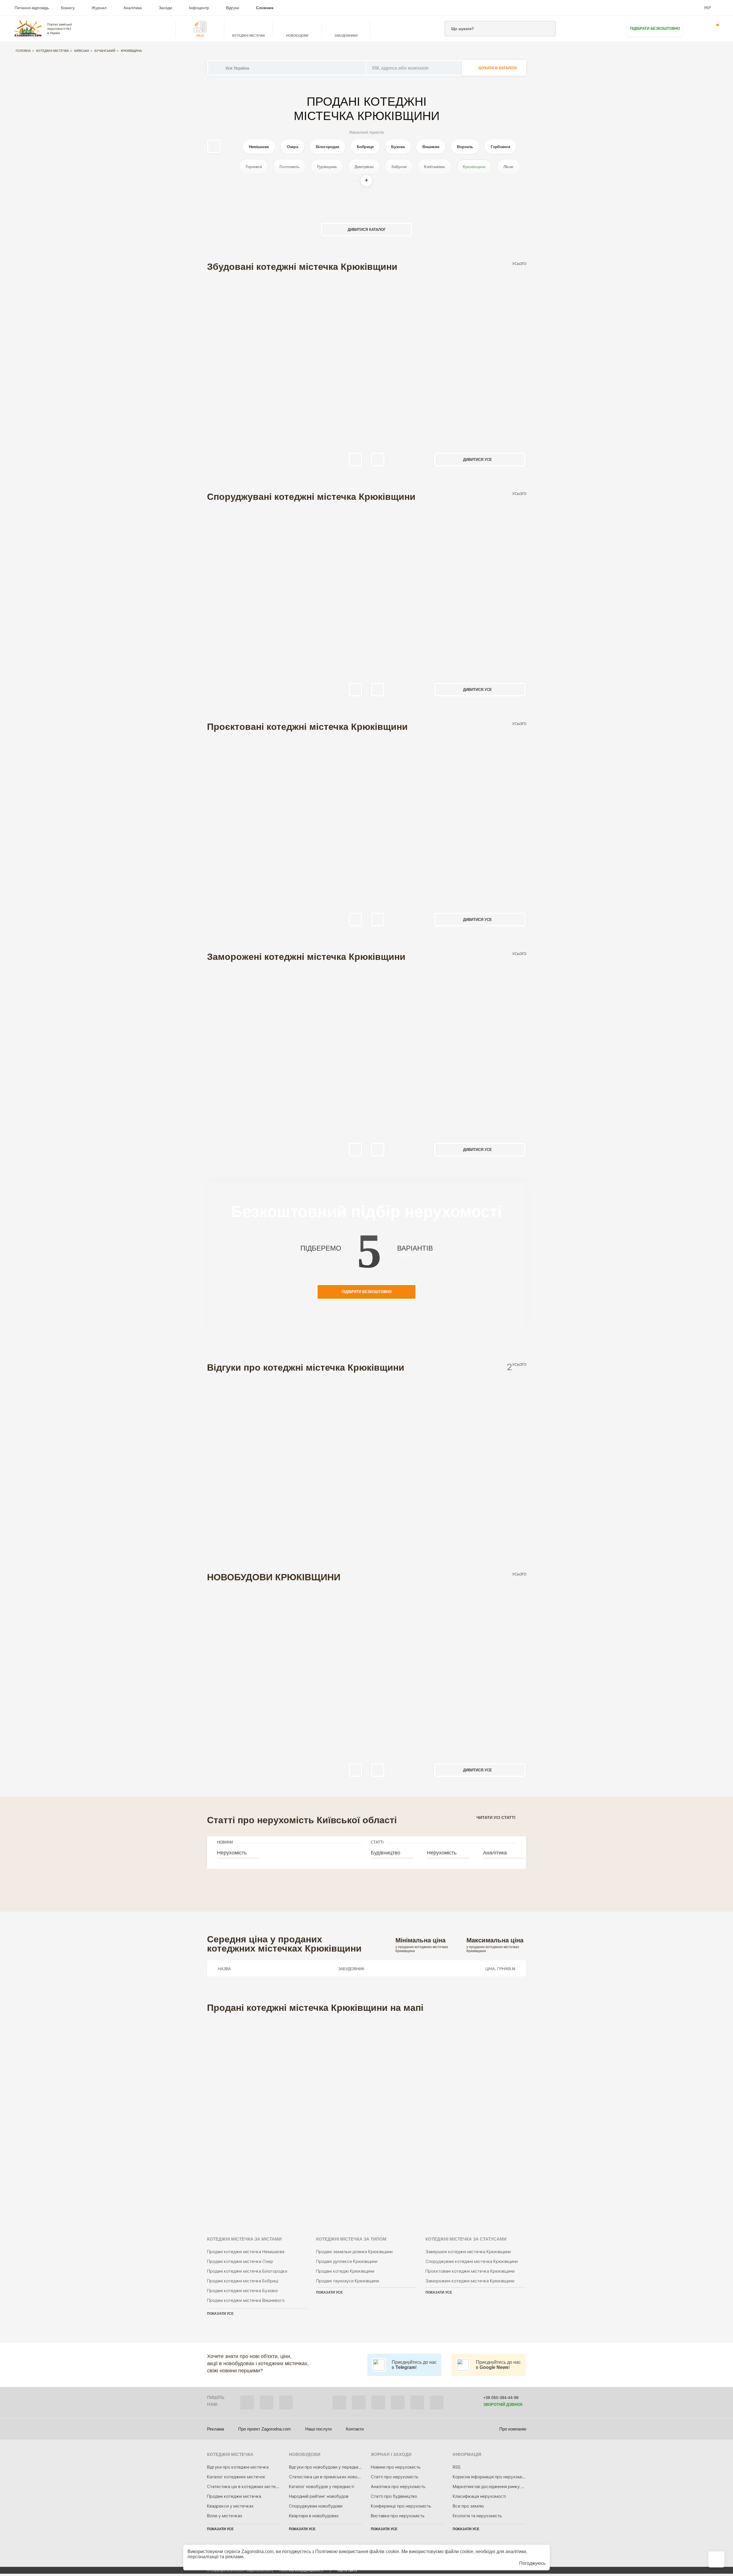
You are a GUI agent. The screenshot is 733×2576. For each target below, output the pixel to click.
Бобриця (365, 147)
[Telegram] (286, 2402)
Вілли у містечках (225, 2516)
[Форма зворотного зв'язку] (417, 2402)
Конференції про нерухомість (401, 2506)
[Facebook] (339, 2402)
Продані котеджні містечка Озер (240, 2261)
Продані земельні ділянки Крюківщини (354, 2252)
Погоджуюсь (532, 2563)
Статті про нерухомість (395, 2477)
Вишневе (431, 147)
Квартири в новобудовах (314, 2516)
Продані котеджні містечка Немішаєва (246, 2252)
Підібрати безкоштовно (655, 29)
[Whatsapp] (267, 2402)
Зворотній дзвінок (503, 2405)
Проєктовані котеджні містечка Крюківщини (470, 2271)
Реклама (215, 2429)
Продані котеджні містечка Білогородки (247, 2271)
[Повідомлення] (714, 29)
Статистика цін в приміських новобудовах (331, 2477)
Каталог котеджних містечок (236, 2477)
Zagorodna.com (257, 2552)
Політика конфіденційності (301, 2570)
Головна (23, 51)
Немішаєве (259, 147)
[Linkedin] (437, 2402)
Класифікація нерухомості (479, 2496)
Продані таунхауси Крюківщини (348, 2281)
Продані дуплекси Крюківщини (347, 2261)
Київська (82, 51)
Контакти (355, 2429)
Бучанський (105, 51)
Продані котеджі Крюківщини (345, 2271)
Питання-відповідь (32, 8)
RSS (457, 2467)
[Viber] (247, 2402)
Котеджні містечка (52, 51)
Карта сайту (347, 2570)
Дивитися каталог (367, 230)
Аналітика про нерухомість (398, 2487)
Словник (265, 8)
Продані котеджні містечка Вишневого (246, 2300)
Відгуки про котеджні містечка (238, 2467)
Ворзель (465, 147)
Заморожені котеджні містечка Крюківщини (470, 2281)
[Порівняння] (716, 2559)
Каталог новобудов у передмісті (322, 2487)
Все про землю (468, 2506)
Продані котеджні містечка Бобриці (243, 2281)
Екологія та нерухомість (477, 2516)
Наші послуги (318, 2429)
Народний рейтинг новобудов (319, 2496)
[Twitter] (359, 2402)
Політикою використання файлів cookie (357, 2552)
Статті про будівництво (394, 2496)
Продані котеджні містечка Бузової (243, 2291)
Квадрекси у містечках (230, 2506)
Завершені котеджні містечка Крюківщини (468, 2252)
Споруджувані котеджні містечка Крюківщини (472, 2261)
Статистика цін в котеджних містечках (246, 2487)
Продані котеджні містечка (234, 2496)
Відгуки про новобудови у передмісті (326, 2467)
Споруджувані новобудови (316, 2506)
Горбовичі (500, 147)
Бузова (398, 147)
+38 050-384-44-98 (501, 2398)
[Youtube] (398, 2402)
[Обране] (696, 29)
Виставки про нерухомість (398, 2516)
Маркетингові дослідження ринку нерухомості (500, 2487)
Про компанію (513, 2429)
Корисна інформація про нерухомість (491, 2477)
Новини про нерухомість (396, 2467)
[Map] (367, 2117)
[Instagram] (378, 2402)
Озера (293, 147)
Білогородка (327, 147)
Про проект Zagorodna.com (265, 2429)
